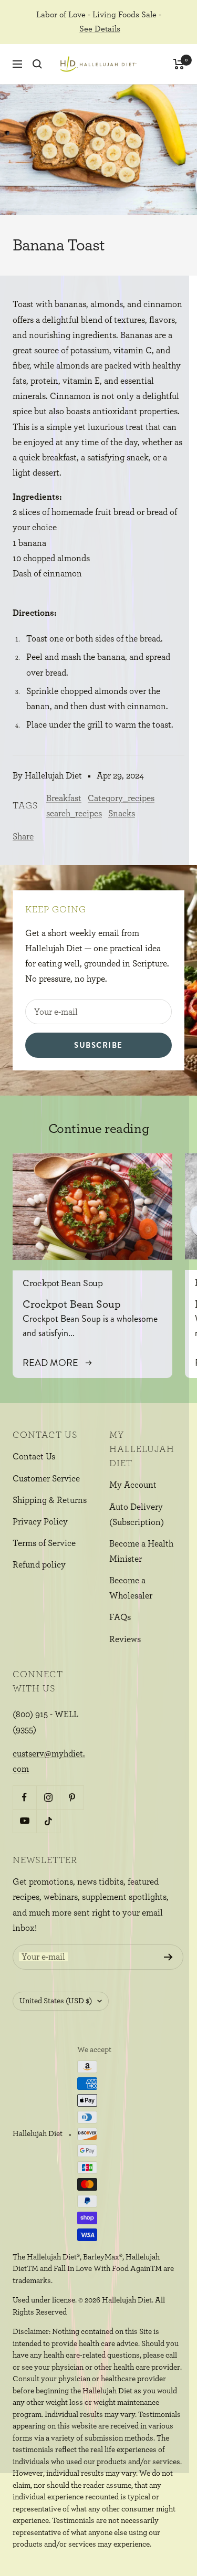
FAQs (120, 1617)
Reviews (125, 1639)
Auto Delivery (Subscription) (137, 1515)
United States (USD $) (56, 2001)
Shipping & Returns (50, 1500)
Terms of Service (44, 1543)
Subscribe (98, 1045)
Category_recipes (121, 798)
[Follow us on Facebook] (24, 1797)
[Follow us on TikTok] (48, 1821)
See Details (100, 29)
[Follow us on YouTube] (24, 1821)
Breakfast (64, 798)
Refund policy (39, 1565)
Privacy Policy (40, 1522)
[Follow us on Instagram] (48, 1797)
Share (23, 837)
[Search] (37, 64)
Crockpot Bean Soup (63, 1284)
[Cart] (179, 64)
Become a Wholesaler (131, 1588)
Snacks (122, 813)
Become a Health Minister (141, 1551)
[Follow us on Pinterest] (72, 1797)
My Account (133, 1485)
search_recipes (74, 813)
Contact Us (34, 1457)
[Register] (168, 1957)
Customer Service (46, 1479)
